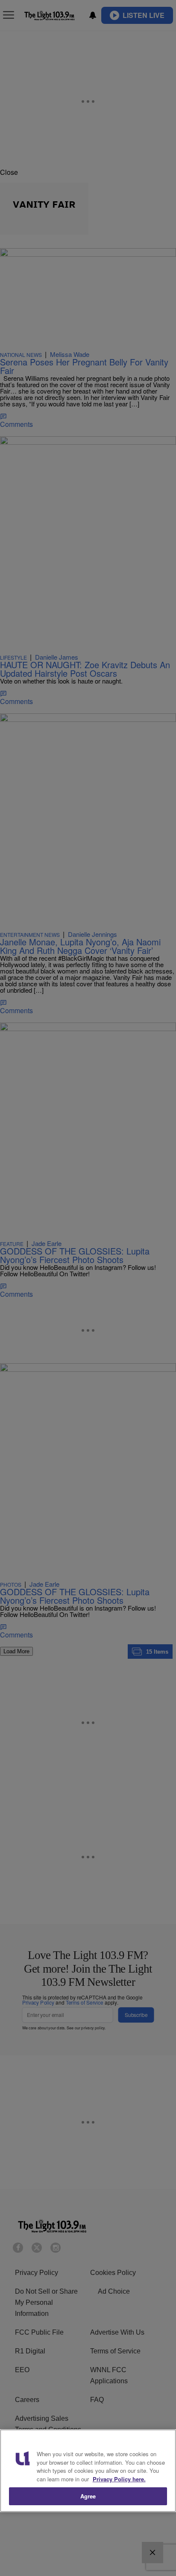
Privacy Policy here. (119, 2479)
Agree (88, 2496)
